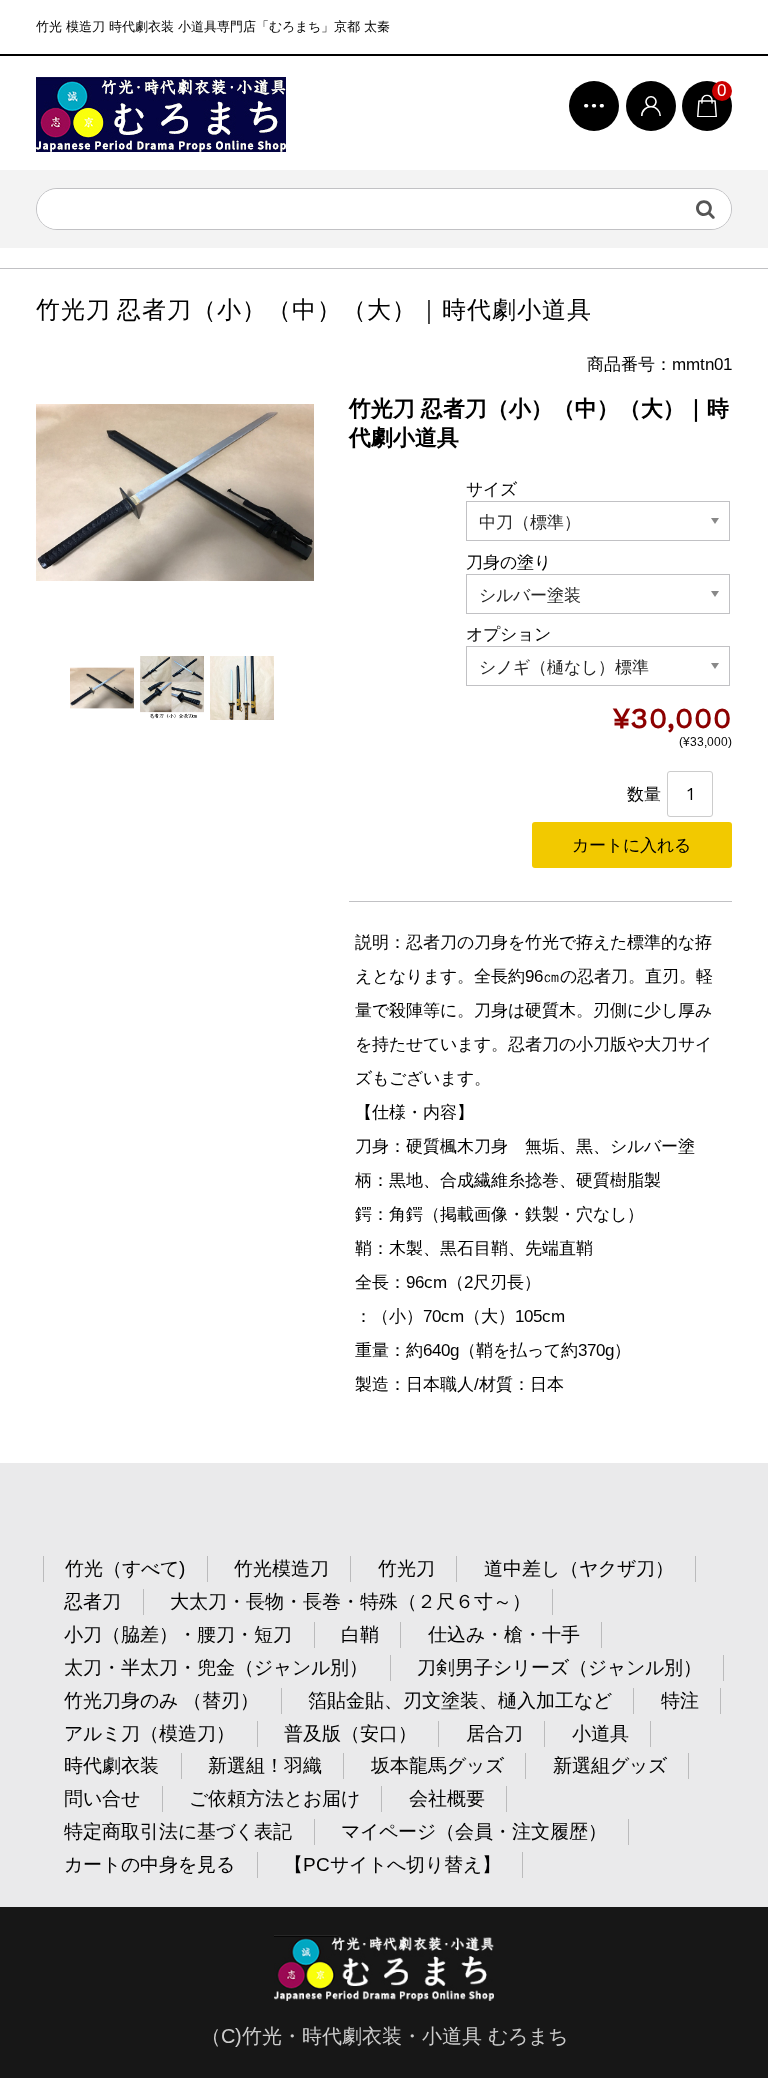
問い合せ (102, 1798)
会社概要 (447, 1798)
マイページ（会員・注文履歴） (474, 1831)
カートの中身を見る (149, 1864)
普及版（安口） (350, 1733)
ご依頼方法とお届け (274, 1798)
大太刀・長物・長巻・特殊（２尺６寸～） (350, 1601)
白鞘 (360, 1634)
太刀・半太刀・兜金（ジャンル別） (216, 1667)
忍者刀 (92, 1601)
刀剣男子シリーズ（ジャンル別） (559, 1667)
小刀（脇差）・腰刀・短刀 (178, 1634)
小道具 (600, 1733)
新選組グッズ (610, 1765)
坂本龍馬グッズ (437, 1765)
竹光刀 (406, 1568)
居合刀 (494, 1733)
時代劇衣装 (111, 1765)
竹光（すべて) (125, 1568)
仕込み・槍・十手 (504, 1634)
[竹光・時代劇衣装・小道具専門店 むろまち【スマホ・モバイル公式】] (161, 113)
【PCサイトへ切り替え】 (392, 1864)
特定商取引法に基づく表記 (178, 1831)
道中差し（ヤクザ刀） (579, 1568)
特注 (680, 1700)
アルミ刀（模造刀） (149, 1733)
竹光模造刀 (281, 1568)
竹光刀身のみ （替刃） (161, 1700)
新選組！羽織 (265, 1765)
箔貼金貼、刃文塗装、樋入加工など (460, 1700)
